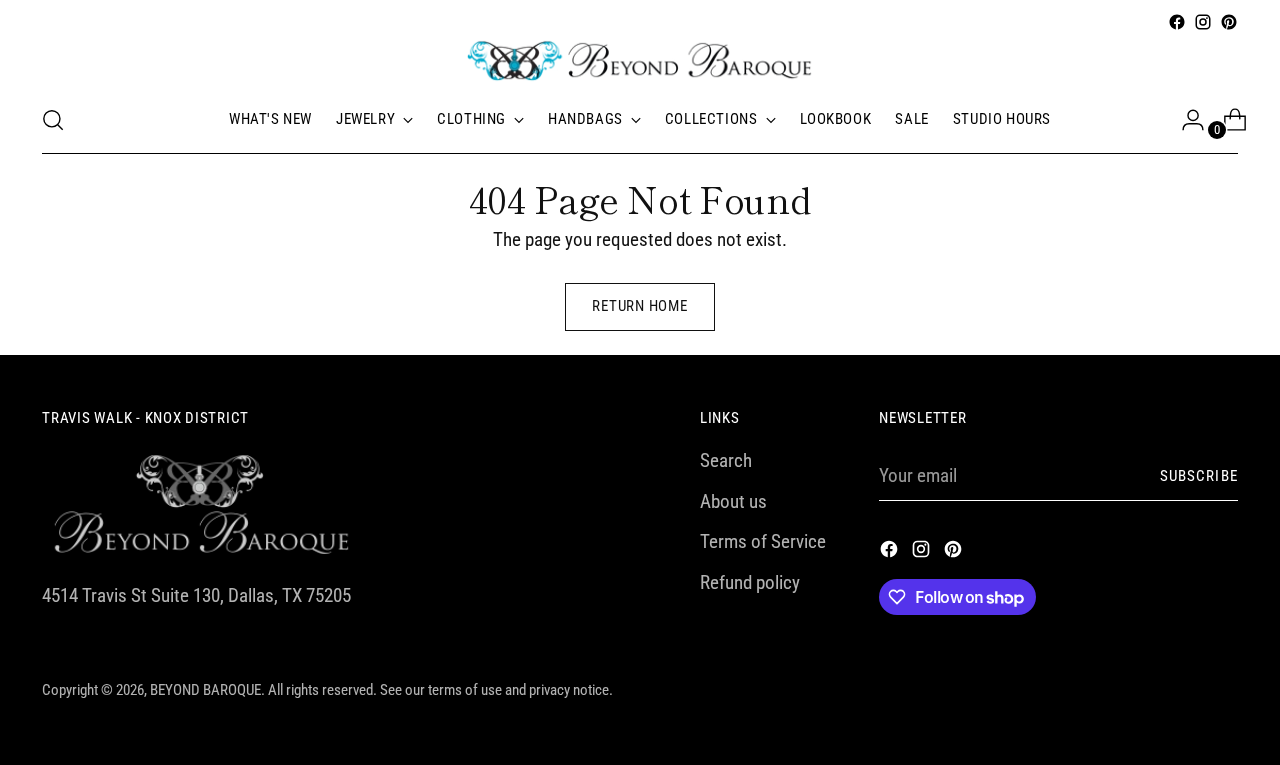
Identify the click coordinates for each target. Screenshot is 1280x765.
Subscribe (1199, 476)
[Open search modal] (53, 120)
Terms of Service (763, 541)
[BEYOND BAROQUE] (640, 61)
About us (733, 501)
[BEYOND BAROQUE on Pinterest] (1229, 22)
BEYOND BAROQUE (205, 690)
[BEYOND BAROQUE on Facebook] (1177, 22)
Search (726, 460)
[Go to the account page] (1185, 120)
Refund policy (750, 582)
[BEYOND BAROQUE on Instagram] (1203, 22)
